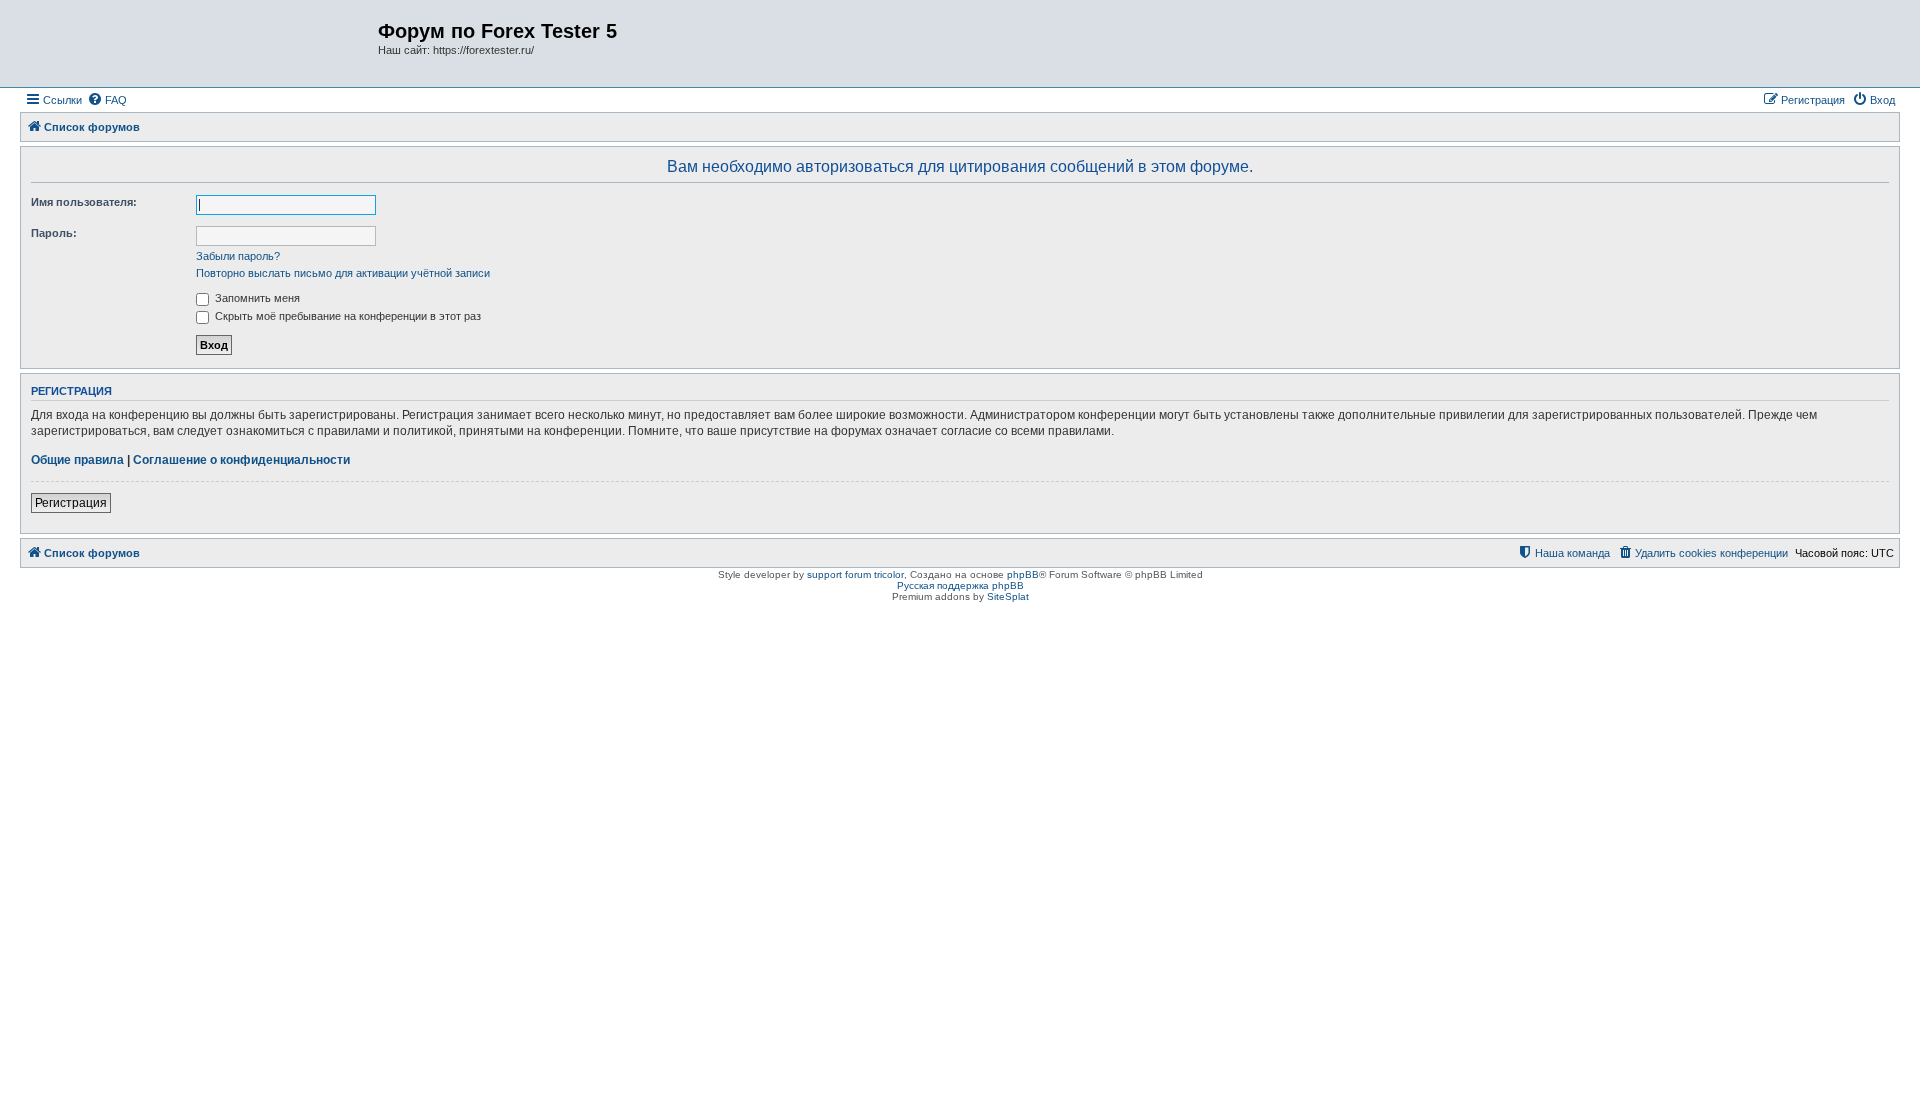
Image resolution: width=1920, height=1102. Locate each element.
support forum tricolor (855, 574)
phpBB (1023, 574)
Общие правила (77, 460)
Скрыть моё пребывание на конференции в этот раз (346, 316)
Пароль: (54, 233)
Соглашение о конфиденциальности (241, 460)
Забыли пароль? (238, 256)
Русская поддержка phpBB (960, 585)
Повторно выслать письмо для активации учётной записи (343, 273)
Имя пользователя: (84, 202)
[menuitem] (107, 100)
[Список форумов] (201, 43)
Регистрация (71, 503)
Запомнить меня (256, 298)
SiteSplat (1008, 596)
